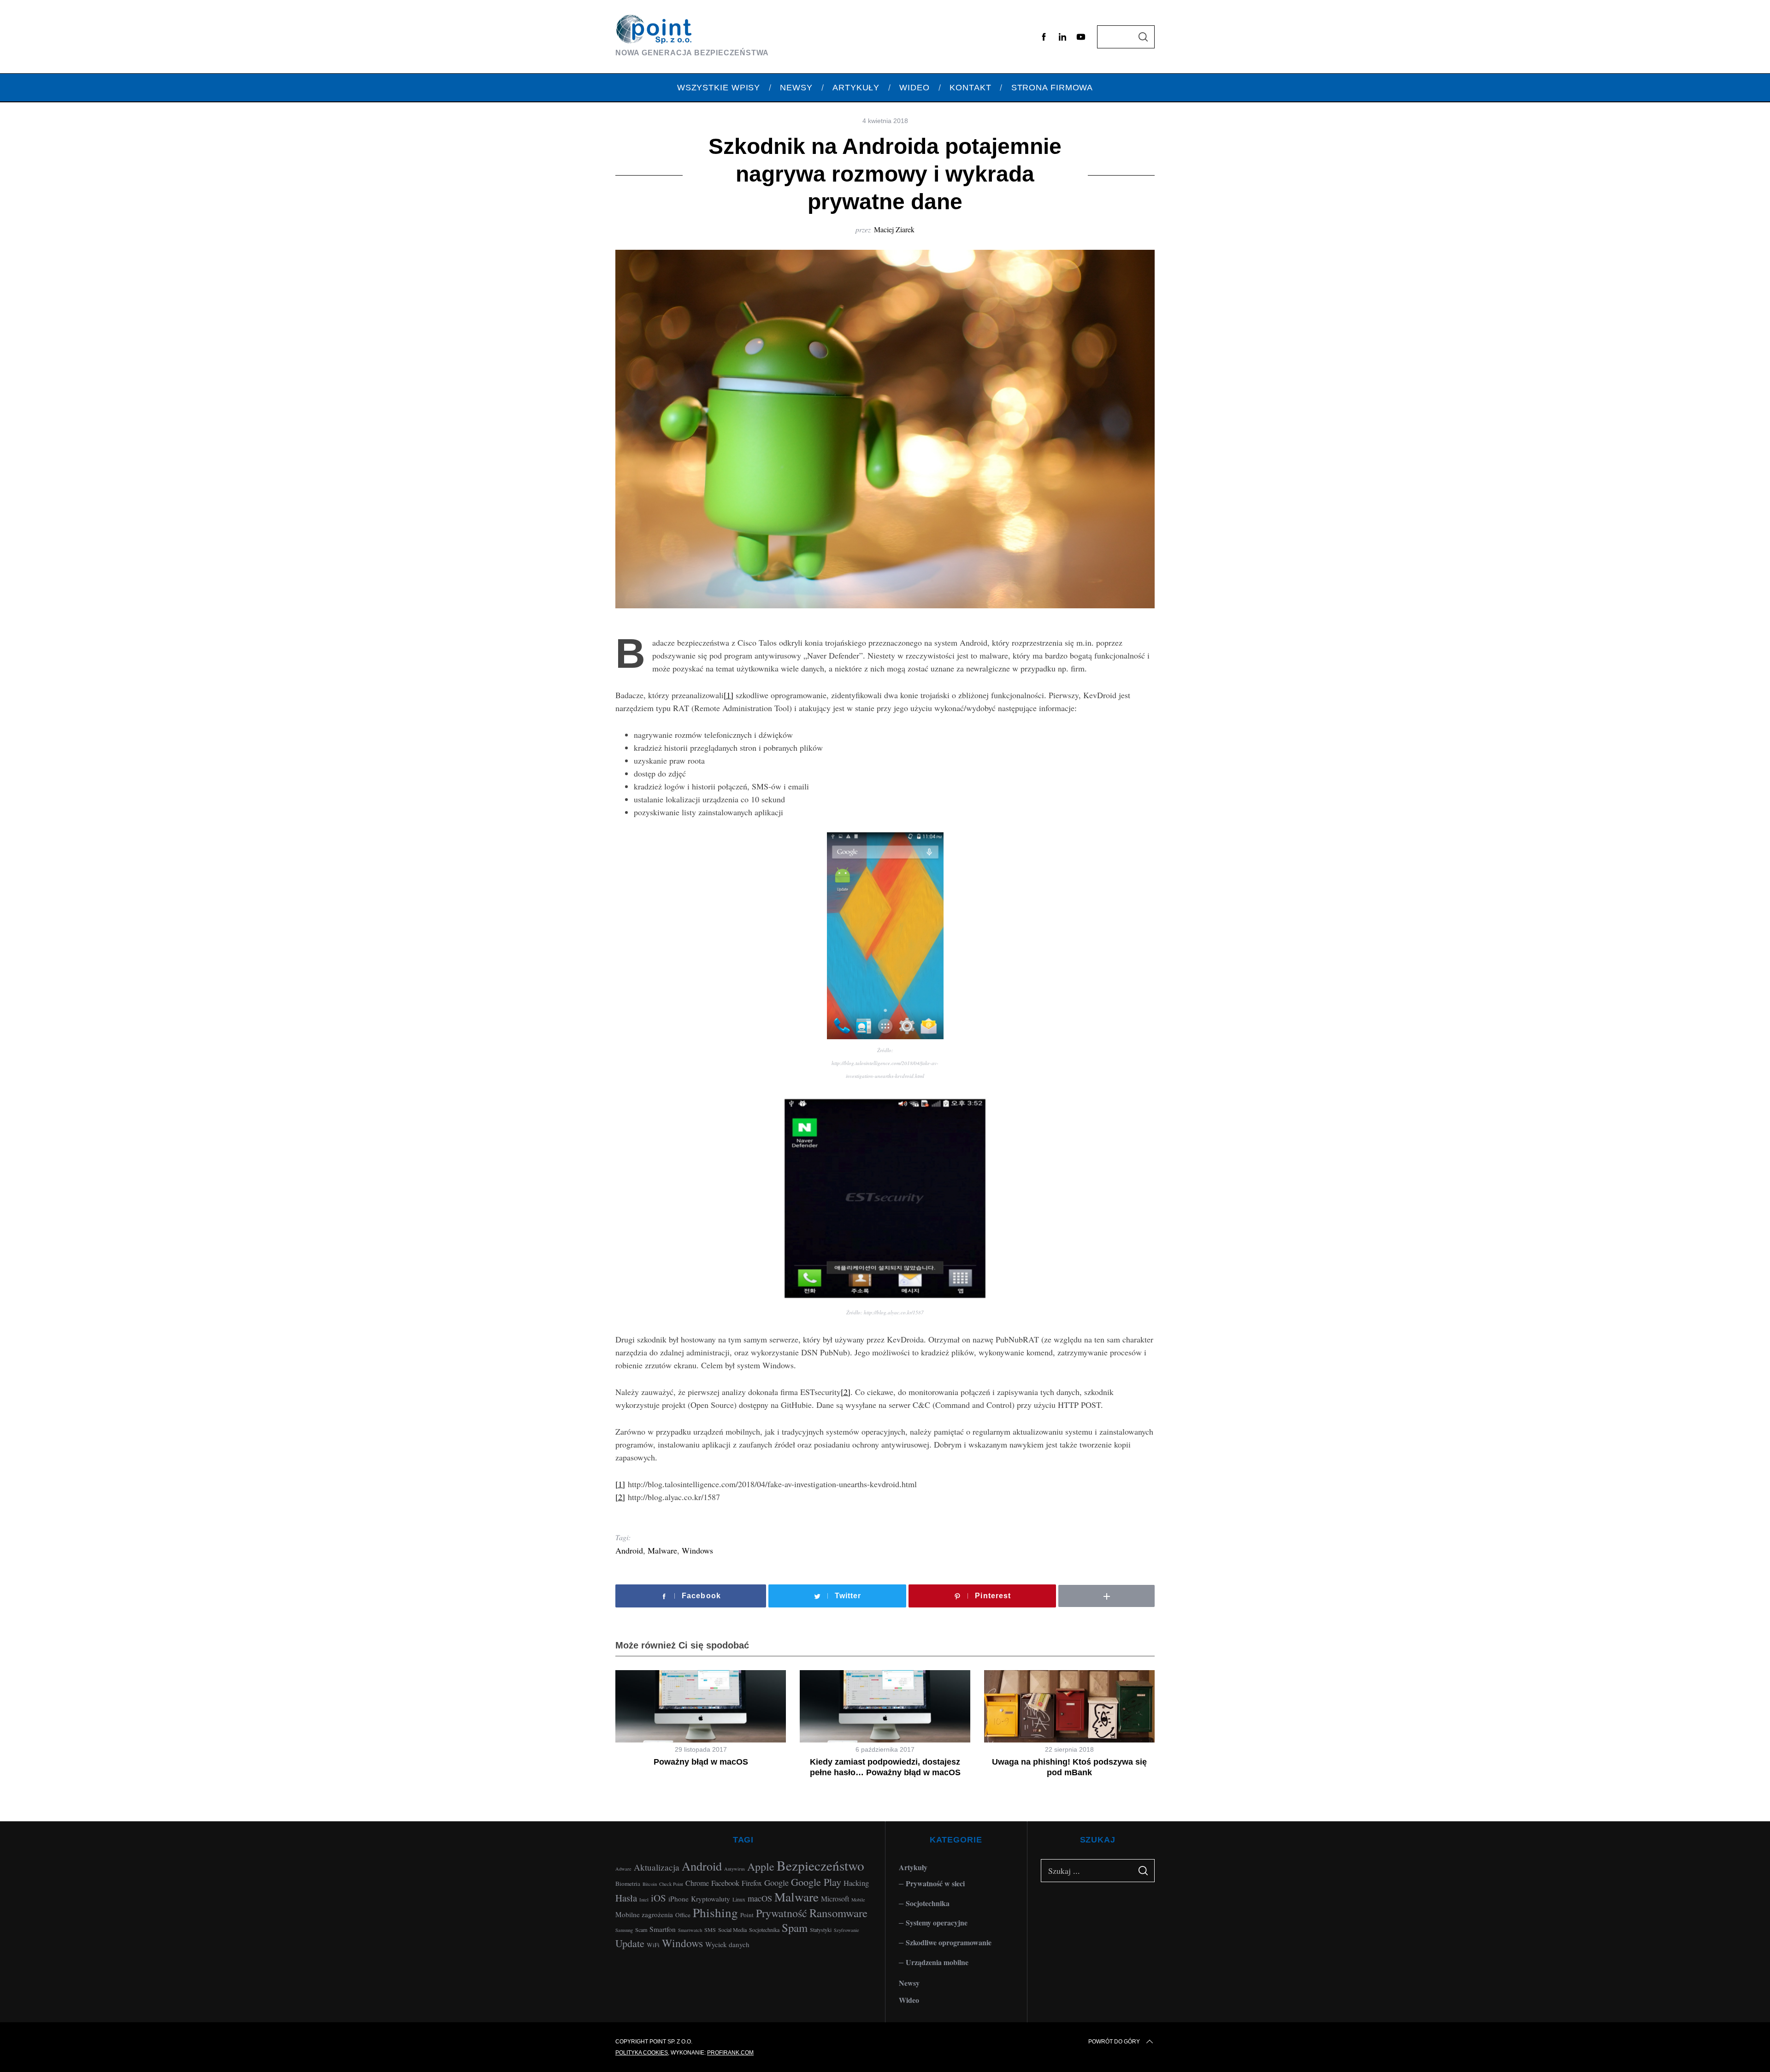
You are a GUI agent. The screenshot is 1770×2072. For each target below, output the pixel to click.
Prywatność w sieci (935, 1883)
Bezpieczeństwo (820, 1865)
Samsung (624, 1930)
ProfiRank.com (730, 2053)
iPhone (678, 1899)
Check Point (671, 1884)
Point (747, 1915)
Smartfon (663, 1929)
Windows (697, 1550)
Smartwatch (690, 1930)
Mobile (858, 1900)
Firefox (752, 1883)
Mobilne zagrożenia (644, 1914)
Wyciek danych (727, 1944)
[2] (846, 1392)
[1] (729, 695)
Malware (662, 1550)
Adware (623, 1869)
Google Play (816, 1882)
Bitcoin (650, 1884)
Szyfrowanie (847, 1930)
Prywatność (782, 1913)
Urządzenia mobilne (937, 1962)
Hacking (856, 1883)
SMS (710, 1930)
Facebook (725, 1883)
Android (629, 1550)
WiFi (653, 1945)
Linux (739, 1899)
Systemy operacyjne (937, 1922)
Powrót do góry (1114, 2042)
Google (776, 1883)
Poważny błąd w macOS (701, 1762)
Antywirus (735, 1869)
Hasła (626, 1898)
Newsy (909, 1983)
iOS (658, 1898)
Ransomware (838, 1913)
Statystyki (821, 1930)
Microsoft (835, 1898)
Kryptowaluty (711, 1899)
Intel (644, 1900)
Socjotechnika (764, 1930)
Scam (641, 1930)
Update (630, 1943)
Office (683, 1915)
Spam (795, 1928)
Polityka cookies (642, 2053)
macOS (760, 1898)
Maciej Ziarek (894, 229)
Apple (761, 1866)
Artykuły (913, 1867)
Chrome (697, 1883)
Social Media (732, 1930)
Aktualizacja (657, 1867)
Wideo (909, 2000)
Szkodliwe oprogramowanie (949, 1942)
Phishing (715, 1912)
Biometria (628, 1884)
